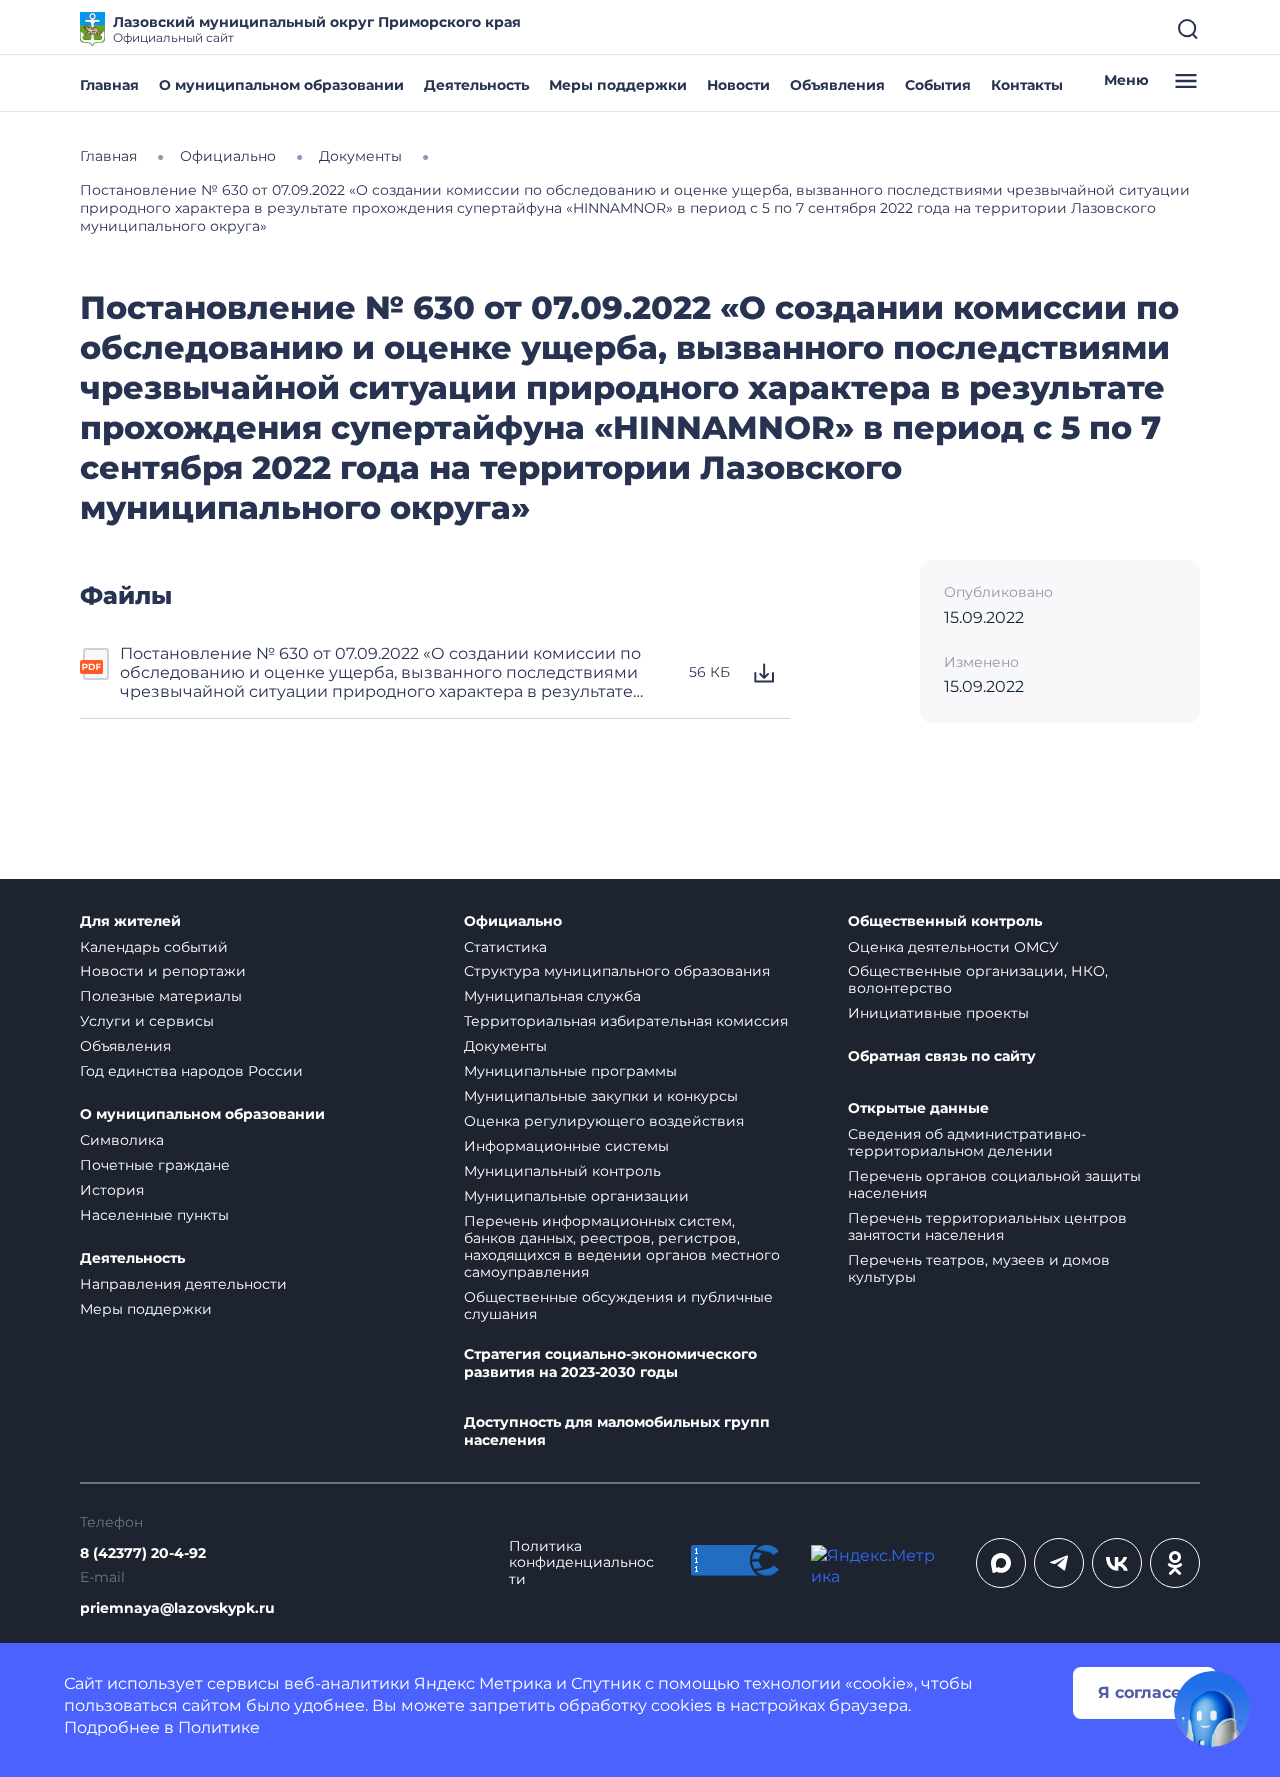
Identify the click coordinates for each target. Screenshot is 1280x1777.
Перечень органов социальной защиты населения (994, 1184)
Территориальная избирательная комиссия (626, 1021)
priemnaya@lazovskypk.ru (177, 1608)
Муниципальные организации (576, 1196)
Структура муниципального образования (617, 971)
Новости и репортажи (163, 971)
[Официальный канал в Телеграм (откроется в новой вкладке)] (1059, 1563)
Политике (219, 1727)
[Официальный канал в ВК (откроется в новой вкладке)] (1117, 1563)
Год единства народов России (191, 1071)
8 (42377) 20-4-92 (143, 1553)
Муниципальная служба (552, 996)
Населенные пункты (154, 1215)
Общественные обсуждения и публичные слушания (618, 1305)
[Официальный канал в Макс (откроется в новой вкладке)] (1001, 1563)
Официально (513, 921)
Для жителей (130, 921)
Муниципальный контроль (562, 1171)
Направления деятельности (183, 1284)
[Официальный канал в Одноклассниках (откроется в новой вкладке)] (1175, 1563)
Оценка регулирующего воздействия (604, 1121)
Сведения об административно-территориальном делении (967, 1142)
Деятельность (476, 85)
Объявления (837, 85)
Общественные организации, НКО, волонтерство (978, 979)
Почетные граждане (155, 1165)
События (938, 85)
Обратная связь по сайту (942, 1056)
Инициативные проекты (938, 1013)
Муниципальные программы (570, 1071)
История (112, 1190)
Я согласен (1145, 1692)
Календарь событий (154, 947)
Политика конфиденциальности (581, 1563)
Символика (122, 1140)
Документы (505, 1046)
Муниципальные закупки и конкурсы (601, 1096)
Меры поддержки (618, 85)
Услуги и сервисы (147, 1021)
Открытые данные (918, 1108)
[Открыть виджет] (1212, 1709)
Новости (738, 85)
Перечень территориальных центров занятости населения (987, 1226)
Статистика (505, 947)
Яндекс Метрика (483, 1683)
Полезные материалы (161, 996)
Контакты (1027, 85)
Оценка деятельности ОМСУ (953, 947)
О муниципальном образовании (281, 85)
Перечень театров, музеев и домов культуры (979, 1268)
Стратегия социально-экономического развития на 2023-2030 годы (610, 1363)
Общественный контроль (945, 921)
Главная (109, 85)
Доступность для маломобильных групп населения (617, 1431)
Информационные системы (566, 1146)
